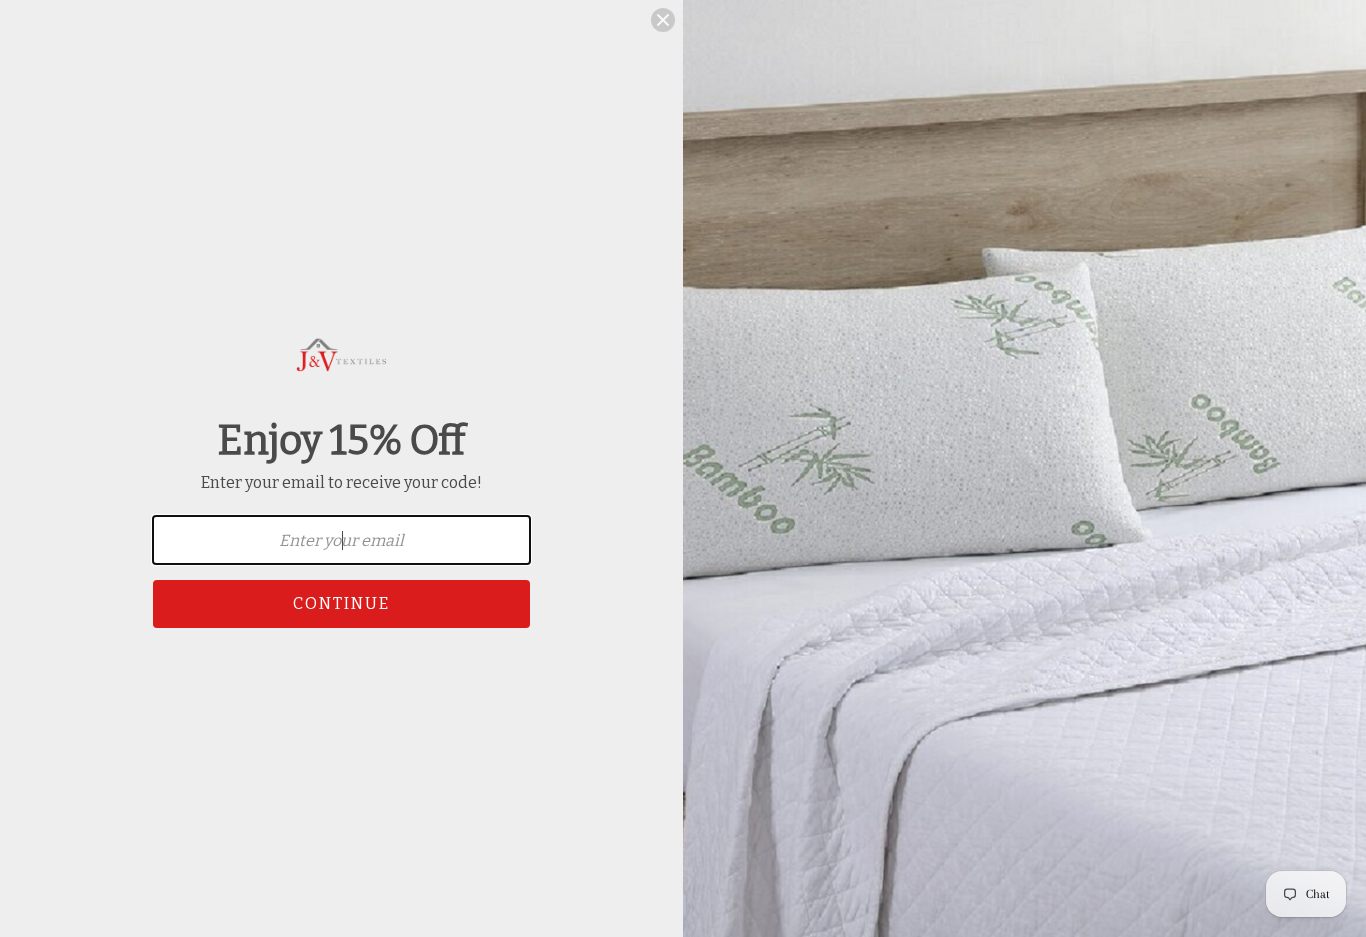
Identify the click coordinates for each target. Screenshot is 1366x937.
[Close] (663, 20)
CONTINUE (341, 603)
